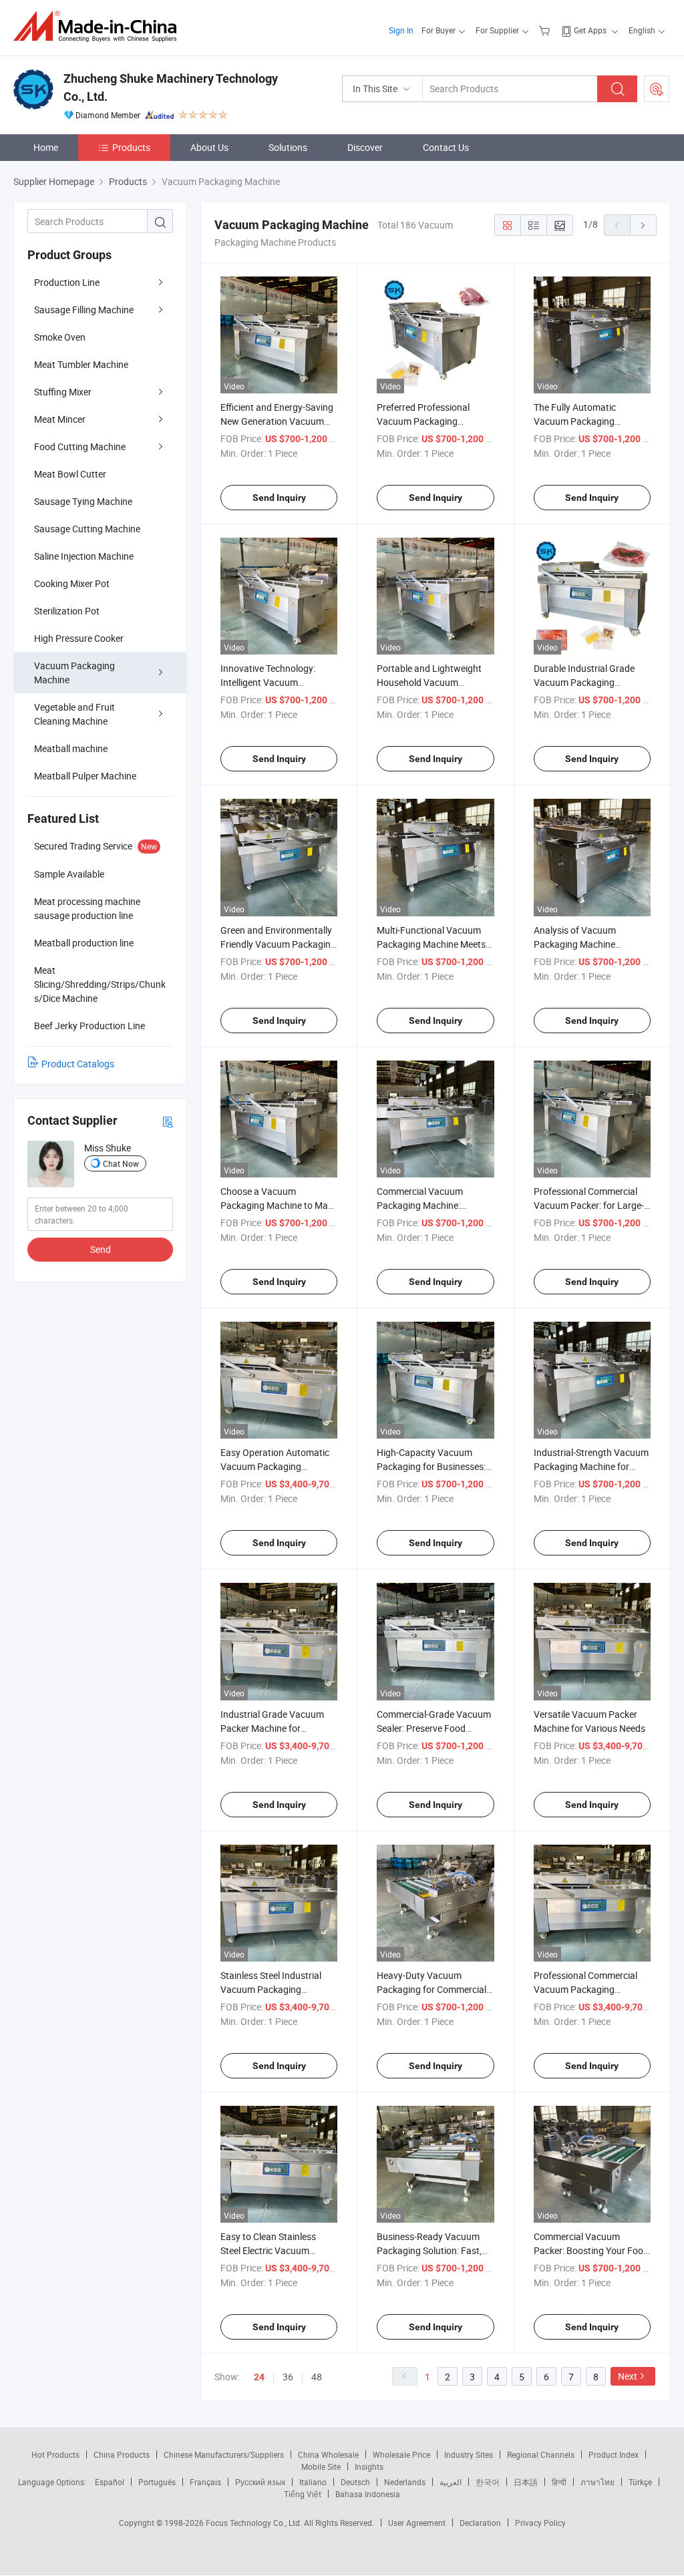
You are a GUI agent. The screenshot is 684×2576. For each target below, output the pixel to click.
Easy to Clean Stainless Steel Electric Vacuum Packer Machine (268, 2250)
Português (157, 2482)
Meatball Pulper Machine (85, 776)
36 (288, 2377)
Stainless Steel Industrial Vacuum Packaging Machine (271, 1989)
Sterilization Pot (67, 611)
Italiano (313, 2482)
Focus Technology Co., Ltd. (255, 2523)
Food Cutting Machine (80, 446)
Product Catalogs (78, 1064)
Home (46, 147)
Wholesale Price (401, 2454)
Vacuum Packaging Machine (74, 673)
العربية (451, 2482)
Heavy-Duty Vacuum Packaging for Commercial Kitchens (432, 1989)
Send (101, 1249)
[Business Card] (168, 1121)
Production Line (67, 282)
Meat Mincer (60, 419)
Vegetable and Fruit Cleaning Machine (74, 714)
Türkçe (640, 2482)
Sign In (401, 30)
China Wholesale (328, 2454)
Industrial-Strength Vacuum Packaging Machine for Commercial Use (591, 1466)
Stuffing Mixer (63, 392)
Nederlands (405, 2482)
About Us (209, 147)
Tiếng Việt (303, 2494)
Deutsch (355, 2482)
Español (110, 2482)
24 (259, 2377)
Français (205, 2482)
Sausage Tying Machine (83, 501)
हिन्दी (559, 2482)
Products (131, 147)
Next (628, 2376)
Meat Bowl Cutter (70, 474)
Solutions (288, 147)
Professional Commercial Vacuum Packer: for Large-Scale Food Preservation (589, 1205)
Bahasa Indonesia (368, 2494)
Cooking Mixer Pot (72, 583)
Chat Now (121, 1163)
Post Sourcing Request (657, 89)
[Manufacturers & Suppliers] (99, 26)
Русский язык (260, 2482)
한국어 (488, 2482)
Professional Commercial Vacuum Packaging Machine (585, 1989)
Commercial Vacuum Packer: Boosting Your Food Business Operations (591, 2250)
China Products (122, 2454)
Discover (365, 147)
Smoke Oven (60, 337)
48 (317, 2377)
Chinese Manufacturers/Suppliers (224, 2454)
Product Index (614, 2454)
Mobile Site (321, 2466)
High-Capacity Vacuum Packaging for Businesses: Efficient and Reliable (431, 1466)
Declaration (480, 2523)
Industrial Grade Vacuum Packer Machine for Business (272, 1728)
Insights (369, 2466)
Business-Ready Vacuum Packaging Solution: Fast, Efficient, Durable (429, 2250)
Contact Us (446, 147)
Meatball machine (71, 748)
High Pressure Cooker (79, 638)
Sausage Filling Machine (84, 310)
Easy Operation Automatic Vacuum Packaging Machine (275, 1466)
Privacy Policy (540, 2523)
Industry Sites (469, 2454)
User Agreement (417, 2523)
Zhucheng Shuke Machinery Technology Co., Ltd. (171, 87)
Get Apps (590, 30)
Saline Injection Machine (84, 556)
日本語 (526, 2482)
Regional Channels (541, 2454)
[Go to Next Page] (643, 225)
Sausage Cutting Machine (87, 529)
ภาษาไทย (597, 2482)
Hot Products (55, 2454)
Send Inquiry (279, 498)
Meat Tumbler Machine (81, 364)
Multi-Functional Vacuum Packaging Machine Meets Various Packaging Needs (431, 944)
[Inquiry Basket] (546, 30)
